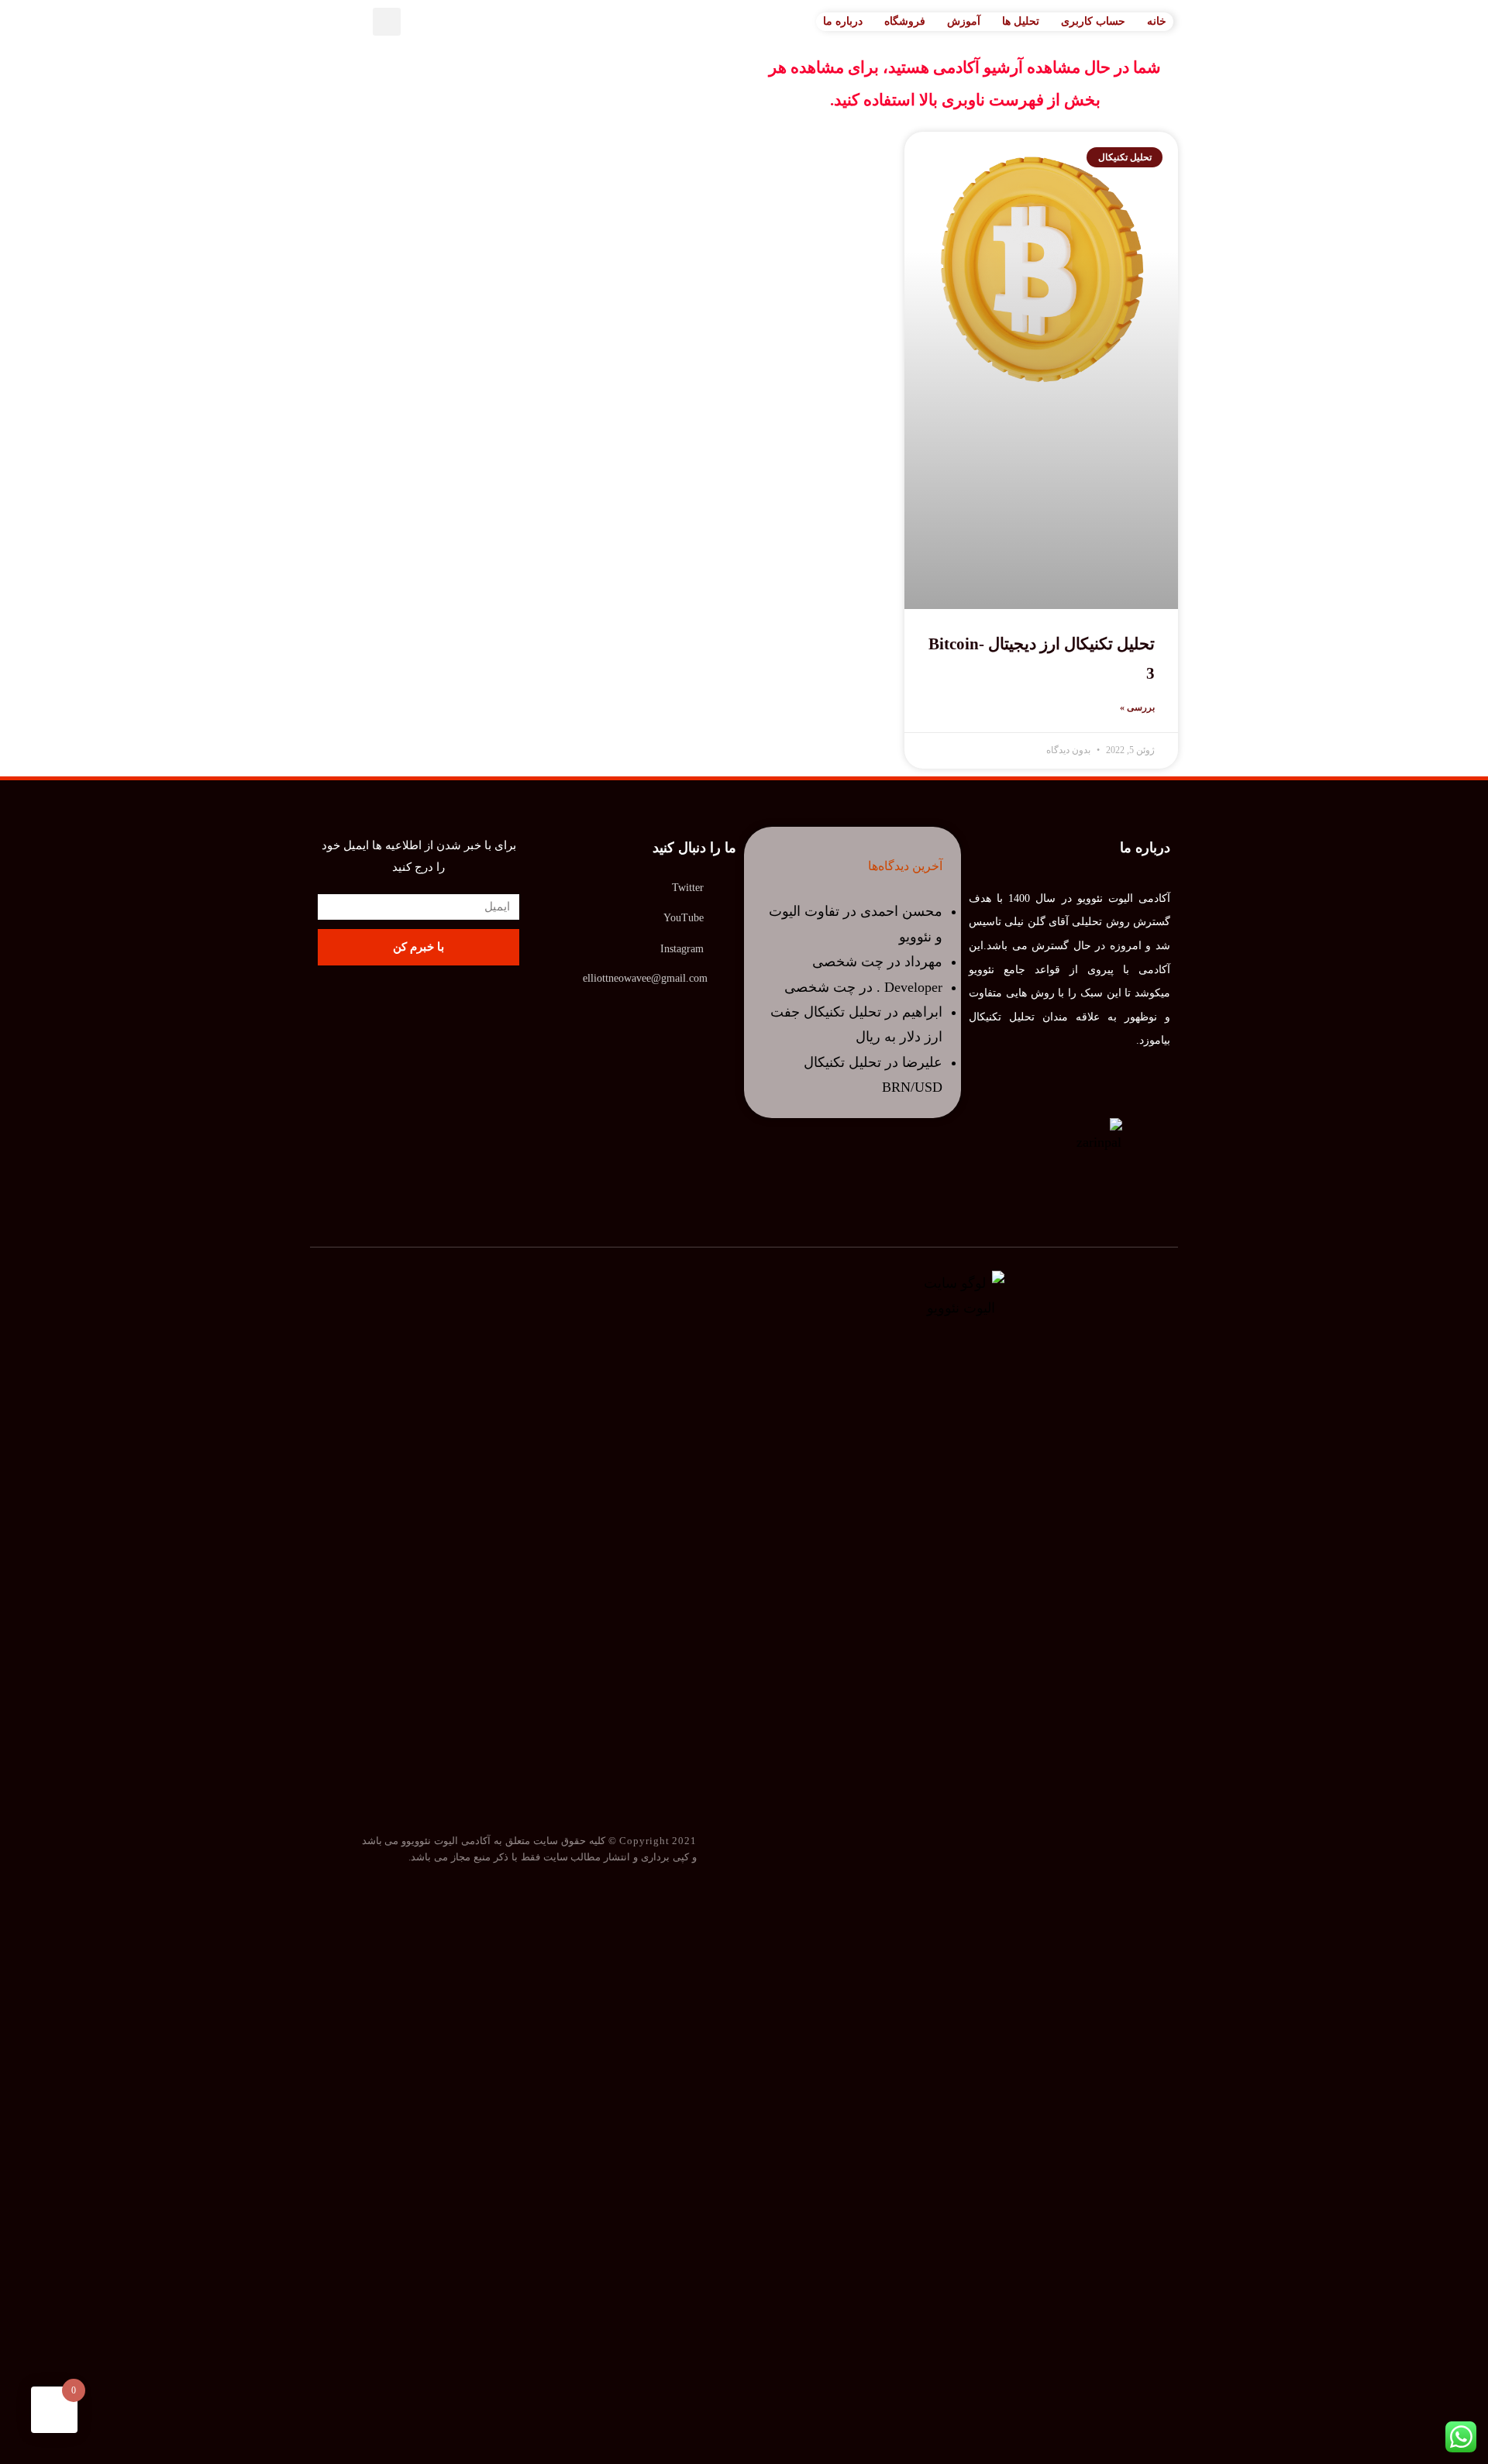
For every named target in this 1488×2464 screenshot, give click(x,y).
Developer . (909, 987)
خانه (1157, 21)
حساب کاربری (1093, 21)
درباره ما (843, 21)
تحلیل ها (1021, 21)
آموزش (964, 21)
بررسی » (1137, 707)
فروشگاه (905, 21)
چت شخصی (848, 962)
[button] (387, 22)
